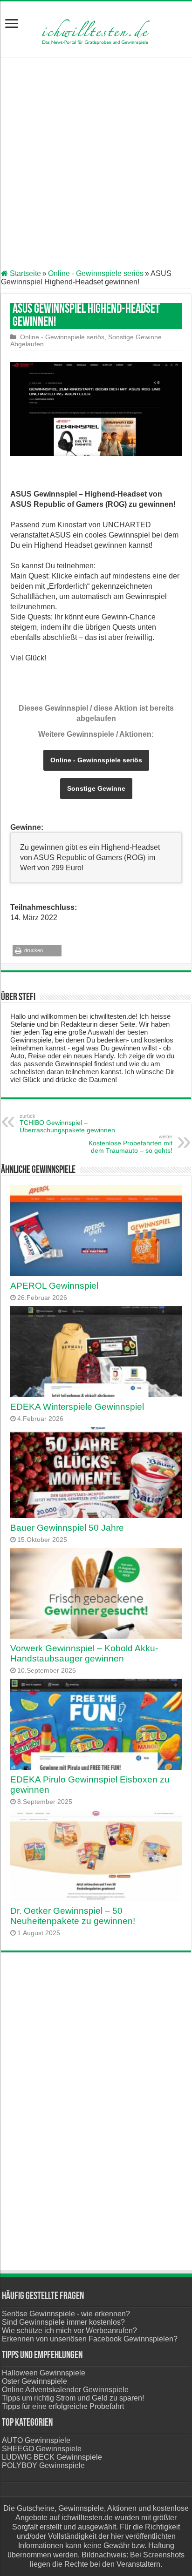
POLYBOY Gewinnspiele (43, 2465)
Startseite (24, 273)
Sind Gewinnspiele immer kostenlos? (63, 2322)
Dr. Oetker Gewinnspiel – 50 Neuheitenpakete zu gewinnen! (73, 1916)
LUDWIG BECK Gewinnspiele (52, 2457)
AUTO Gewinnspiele (36, 2440)
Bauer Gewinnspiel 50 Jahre (67, 1528)
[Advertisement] (96, 164)
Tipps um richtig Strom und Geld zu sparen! (73, 2398)
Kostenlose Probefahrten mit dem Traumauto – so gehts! (130, 1144)
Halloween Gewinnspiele (44, 2373)
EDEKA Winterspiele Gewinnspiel (77, 1407)
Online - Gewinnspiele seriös (96, 273)
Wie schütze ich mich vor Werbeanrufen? (69, 2331)
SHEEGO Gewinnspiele (42, 2449)
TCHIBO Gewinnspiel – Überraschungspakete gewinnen (67, 1123)
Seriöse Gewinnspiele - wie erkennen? (66, 2314)
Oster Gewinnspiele (34, 2381)
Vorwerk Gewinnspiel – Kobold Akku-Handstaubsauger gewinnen (84, 1653)
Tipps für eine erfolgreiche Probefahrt (63, 2406)
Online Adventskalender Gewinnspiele (65, 2390)
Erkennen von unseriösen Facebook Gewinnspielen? (90, 2339)
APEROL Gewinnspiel (54, 1286)
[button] (37, 951)
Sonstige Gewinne (135, 337)
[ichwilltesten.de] (96, 27)
